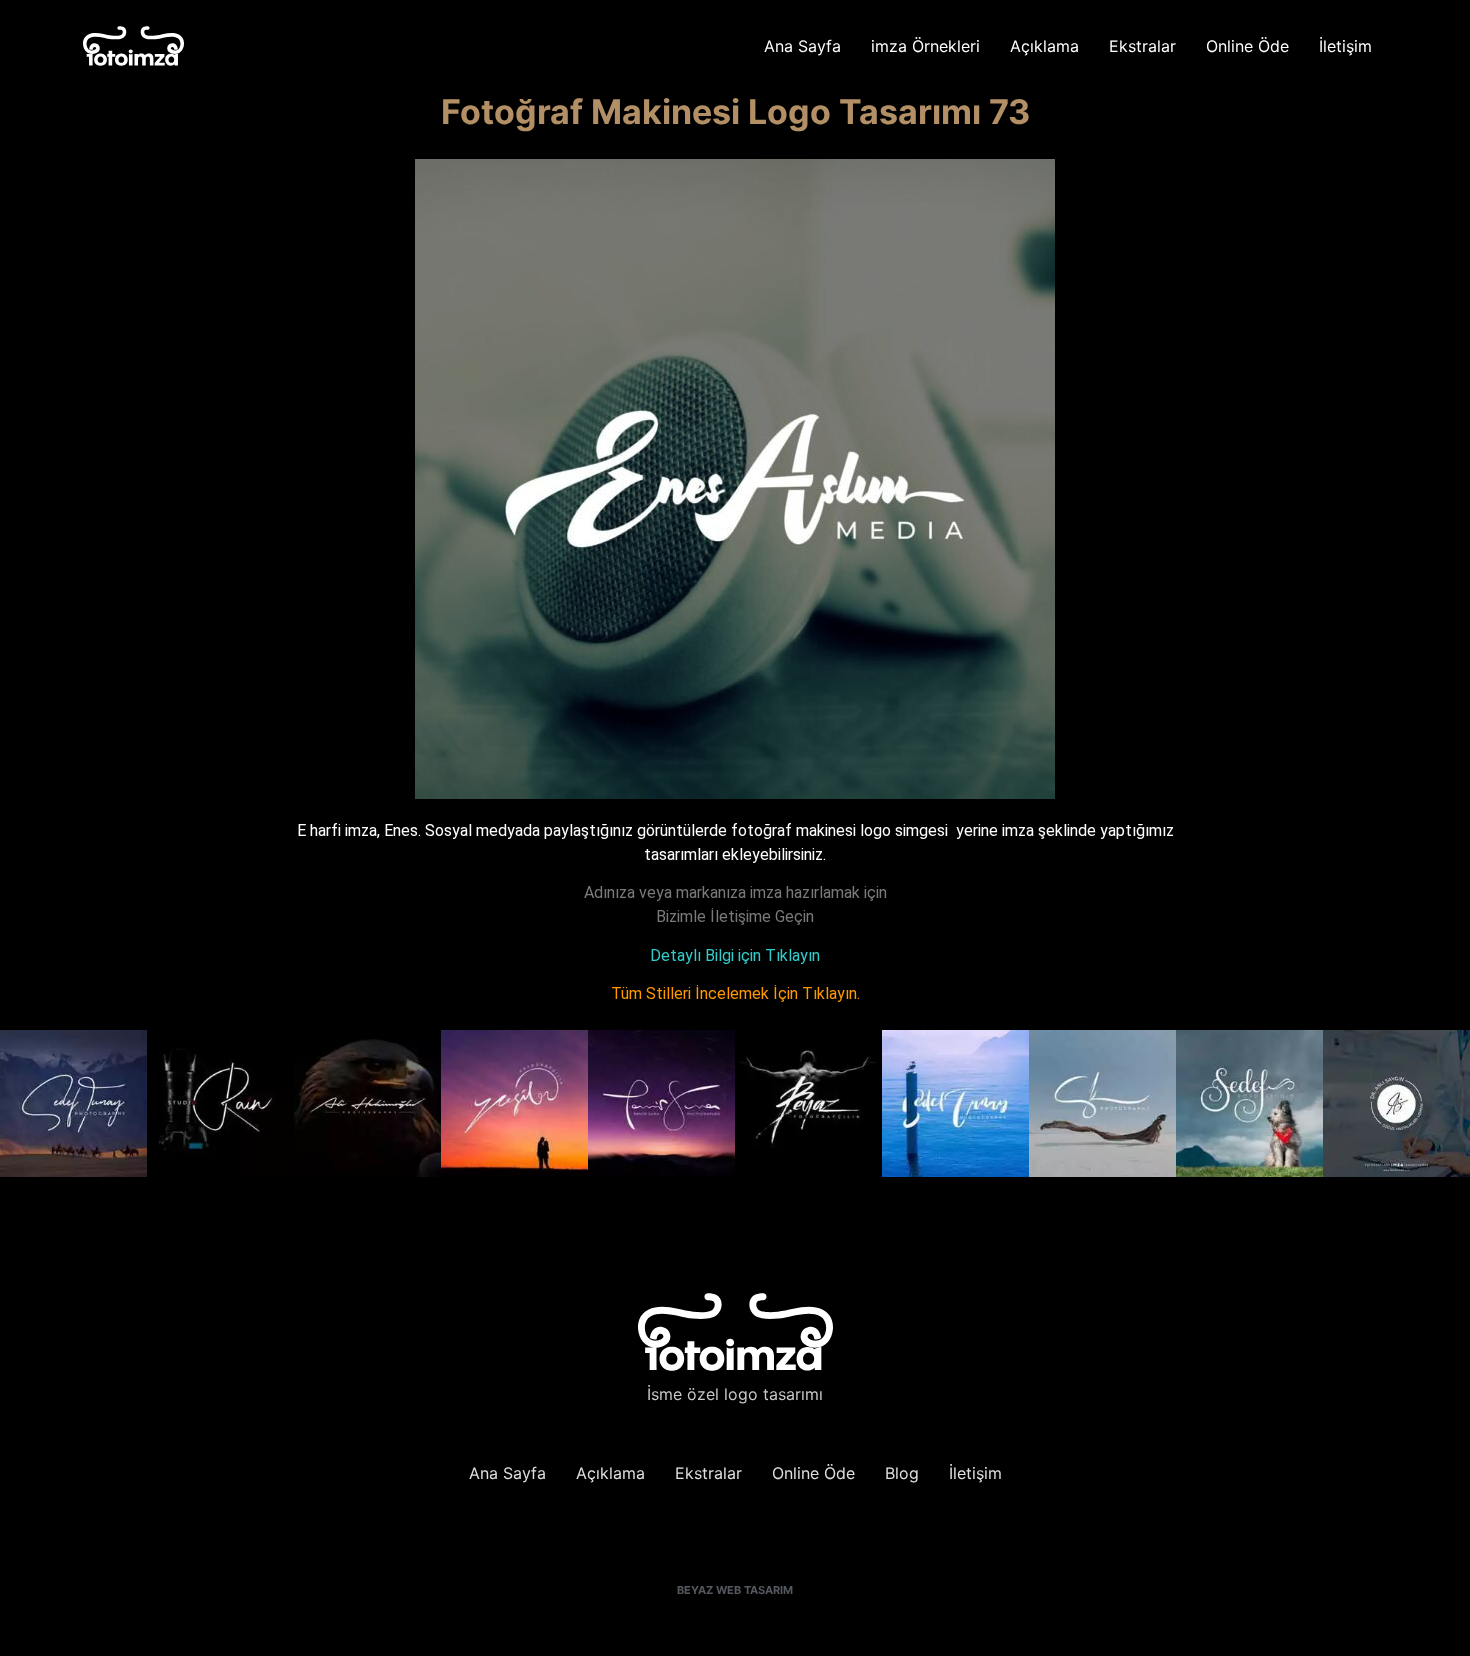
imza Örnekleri (925, 46)
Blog (902, 1473)
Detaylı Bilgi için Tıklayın (735, 955)
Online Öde (1247, 46)
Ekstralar (1142, 46)
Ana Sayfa (802, 46)
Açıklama (1044, 46)
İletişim (1345, 46)
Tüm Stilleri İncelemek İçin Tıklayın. (735, 993)
